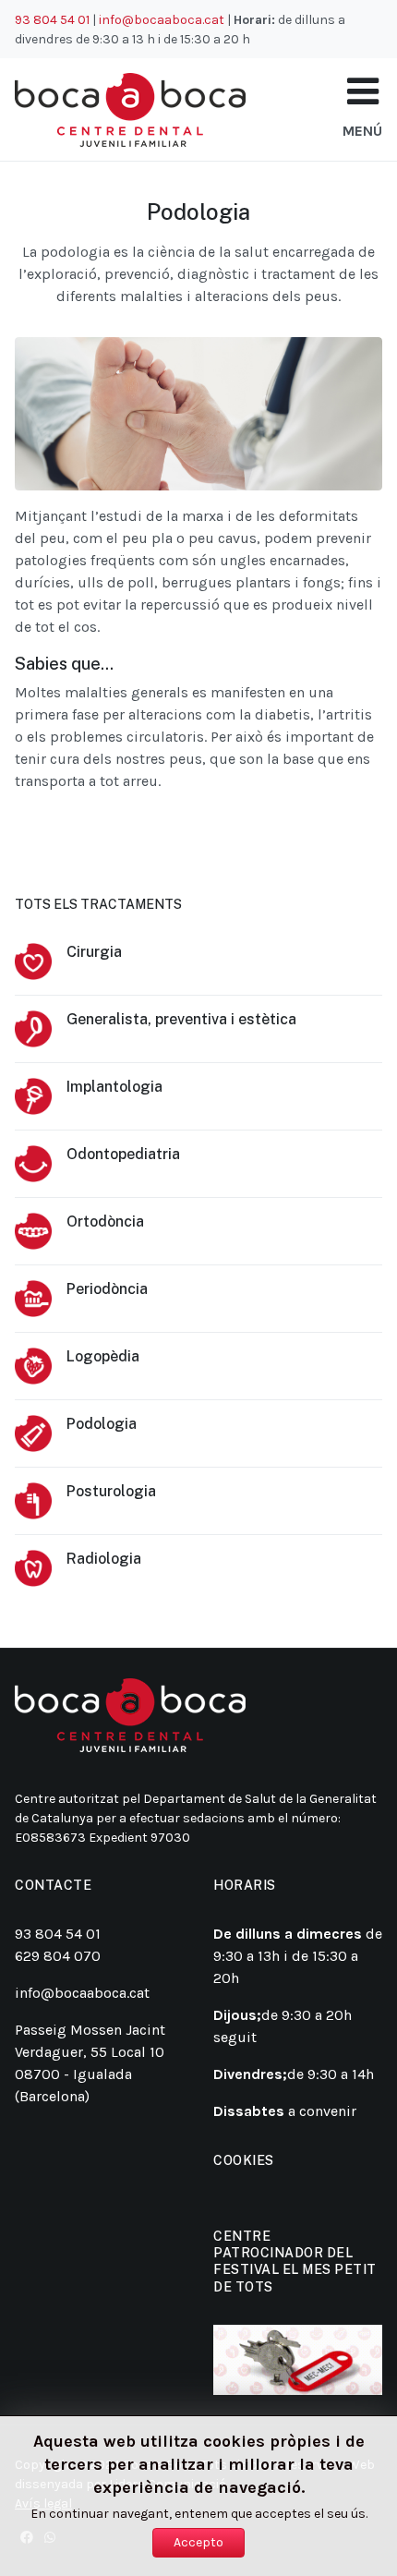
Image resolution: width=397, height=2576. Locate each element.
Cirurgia (94, 952)
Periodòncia (107, 1289)
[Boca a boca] (130, 110)
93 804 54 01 (52, 20)
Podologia (102, 1424)
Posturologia (111, 1491)
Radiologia (104, 1559)
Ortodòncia (105, 1221)
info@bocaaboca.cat (162, 20)
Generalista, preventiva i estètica (181, 1019)
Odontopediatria (123, 1154)
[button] (363, 92)
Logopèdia (103, 1356)
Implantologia (114, 1087)
